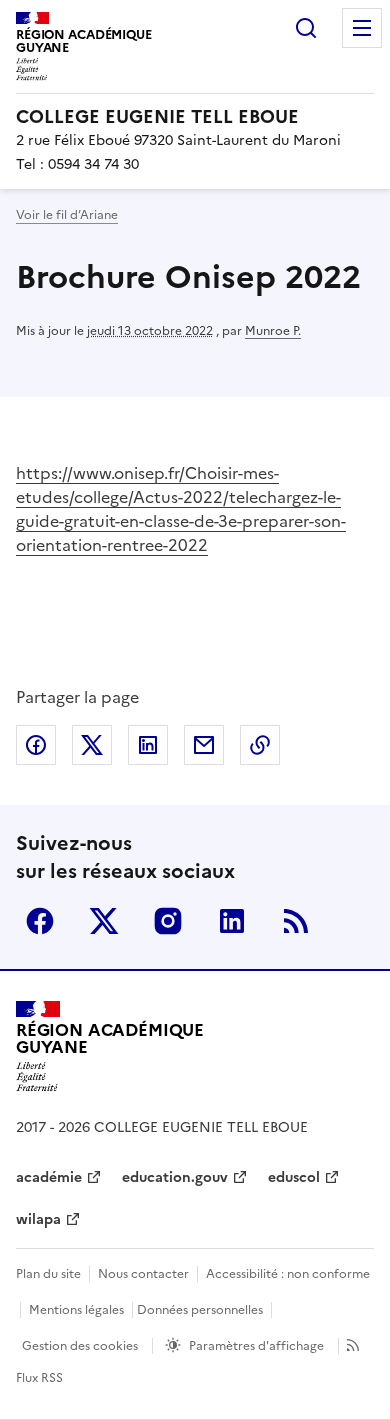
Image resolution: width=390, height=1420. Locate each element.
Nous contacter (143, 1274)
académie (49, 1177)
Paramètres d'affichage (256, 1346)
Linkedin (232, 921)
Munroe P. (273, 331)
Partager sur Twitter (92, 745)
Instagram (168, 921)
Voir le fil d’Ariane (67, 215)
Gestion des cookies (80, 1346)
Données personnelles (200, 1310)
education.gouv (175, 1177)
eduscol (294, 1177)
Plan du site (48, 1274)
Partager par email (204, 745)
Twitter (104, 921)
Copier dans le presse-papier (260, 745)
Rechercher (306, 28)
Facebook (40, 921)
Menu (362, 28)
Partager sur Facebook (36, 745)
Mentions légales (76, 1310)
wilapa (38, 1219)
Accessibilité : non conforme (288, 1274)
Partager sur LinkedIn (148, 745)
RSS (296, 921)
